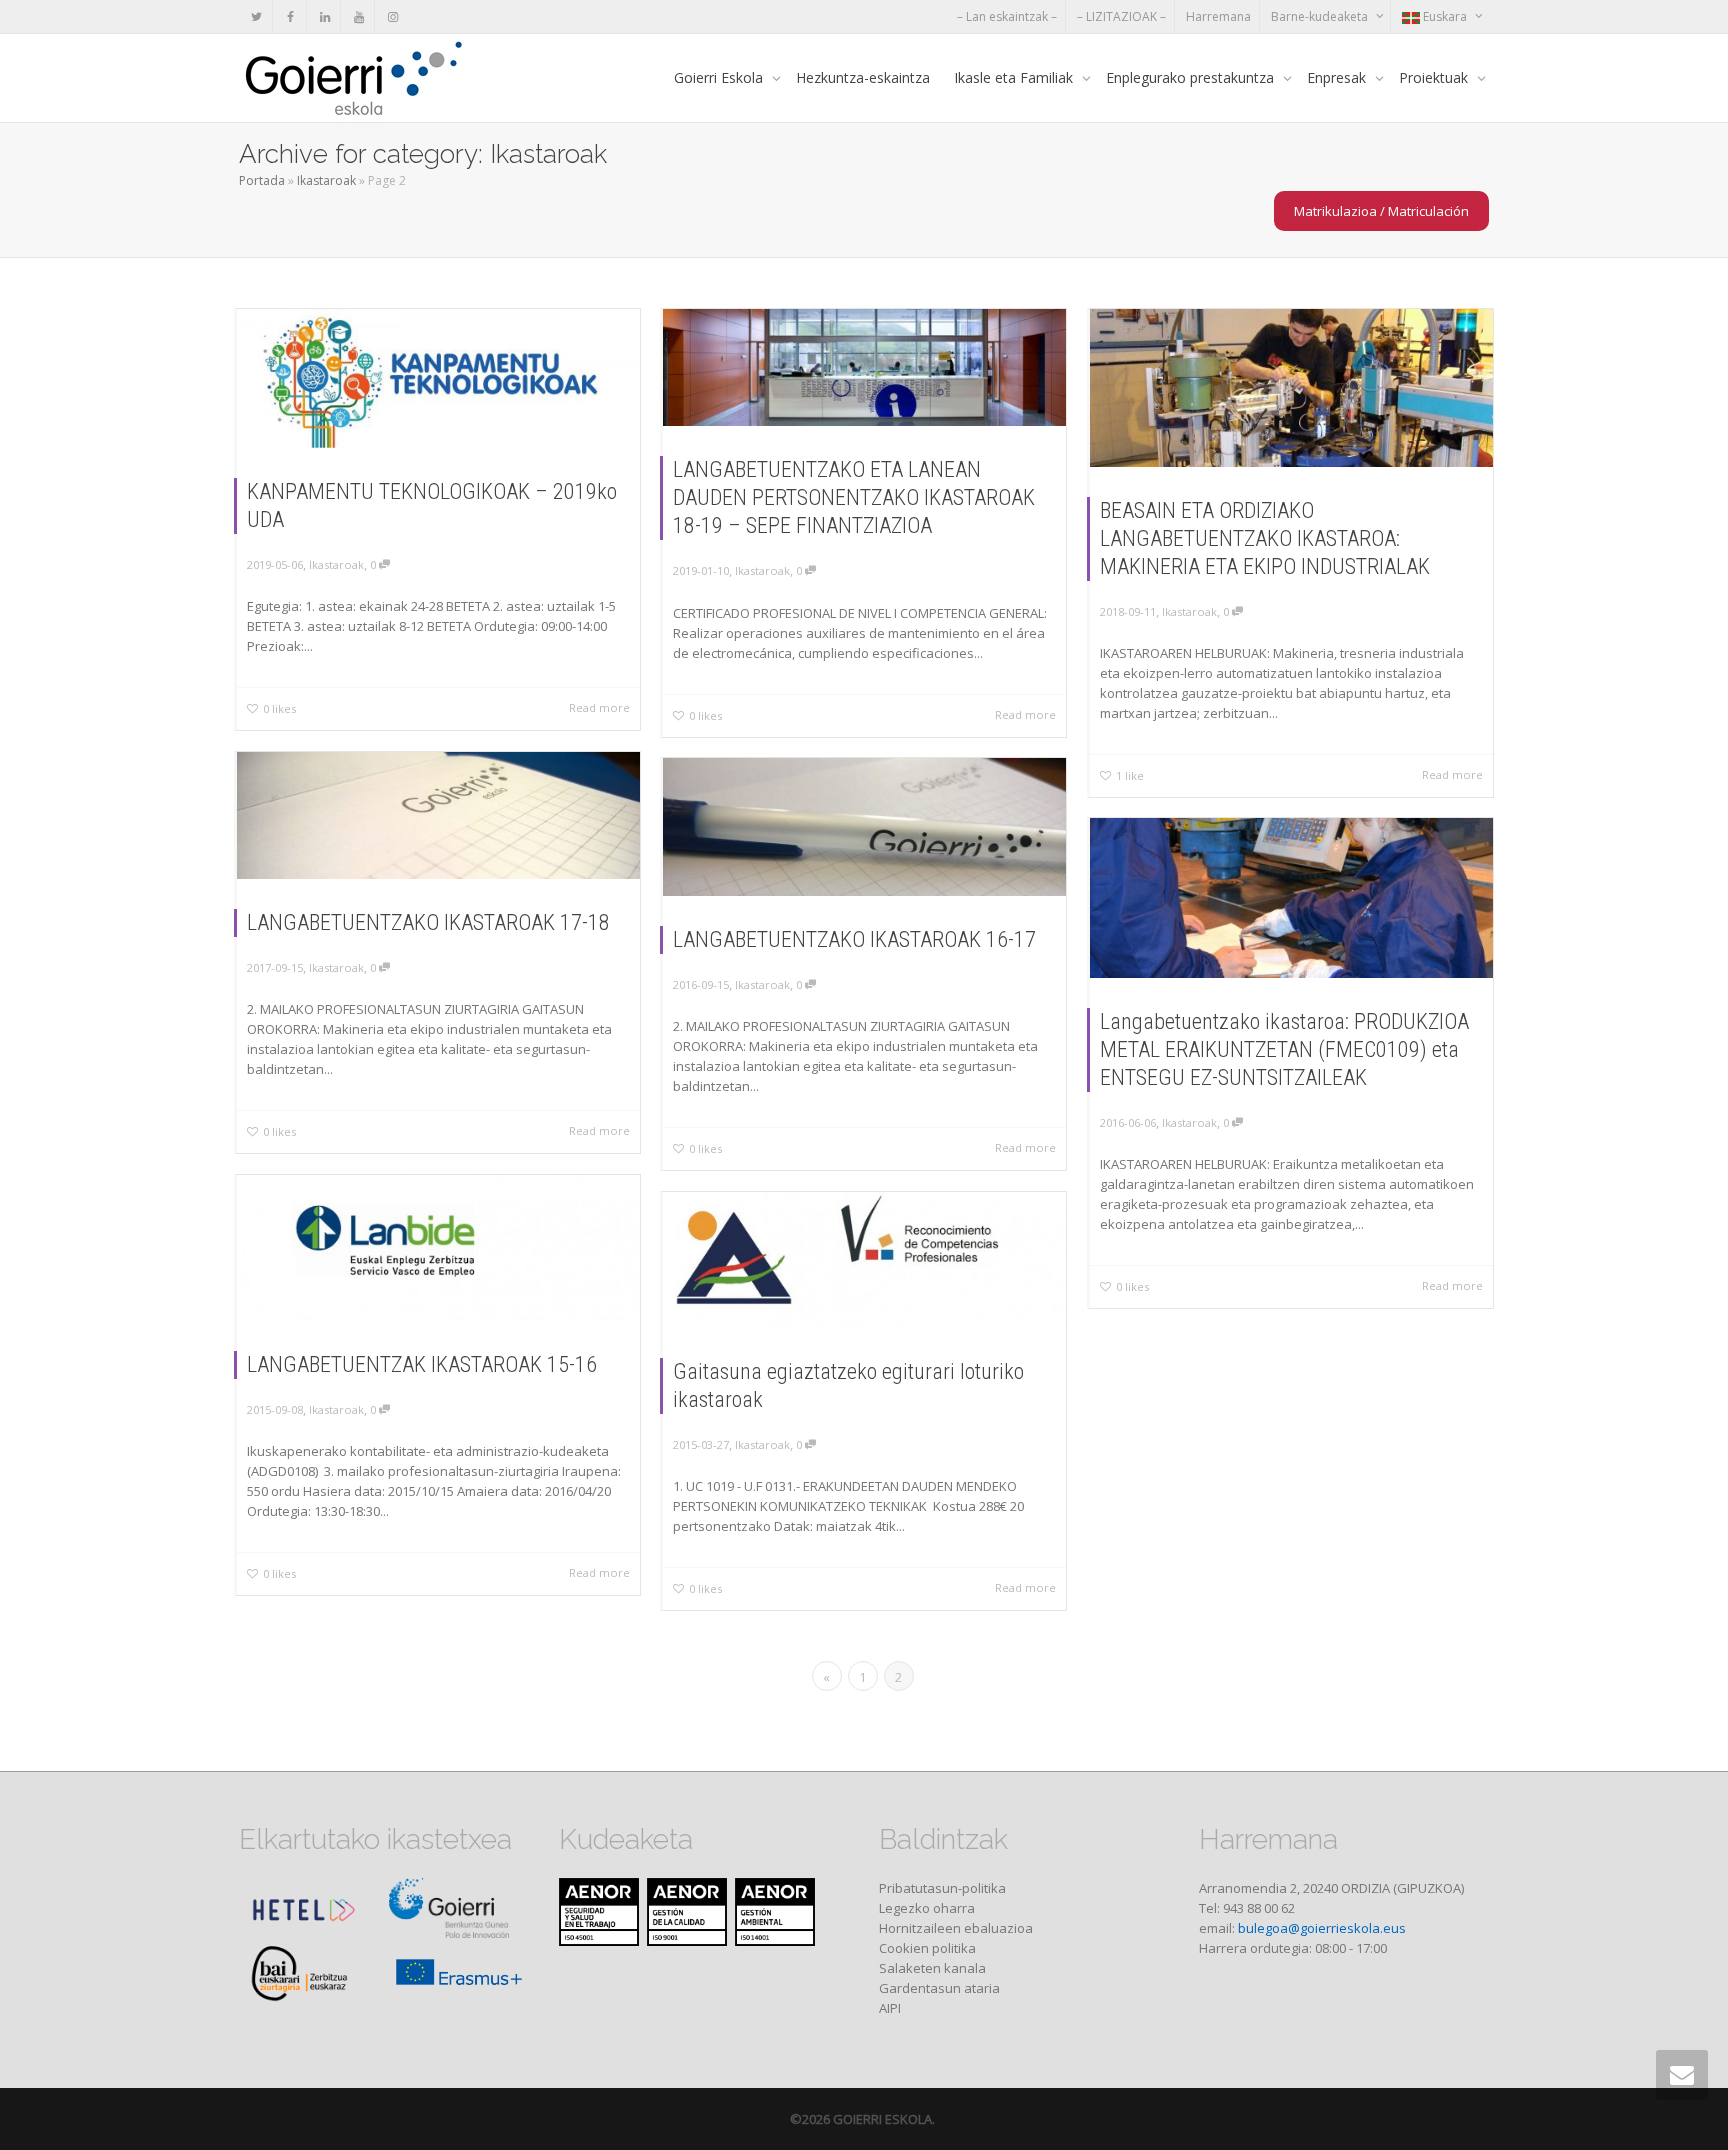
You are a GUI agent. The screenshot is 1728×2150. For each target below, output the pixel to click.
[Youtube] (358, 16)
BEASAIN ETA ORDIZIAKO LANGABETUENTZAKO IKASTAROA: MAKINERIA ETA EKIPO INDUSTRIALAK (1265, 538)
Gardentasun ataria (939, 1988)
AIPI (890, 2008)
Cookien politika (927, 1948)
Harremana (1218, 16)
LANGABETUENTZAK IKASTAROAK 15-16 (422, 1364)
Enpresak (1338, 77)
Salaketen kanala (932, 1968)
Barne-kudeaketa (1321, 16)
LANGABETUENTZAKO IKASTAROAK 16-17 (854, 939)
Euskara (1445, 16)
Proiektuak (1435, 77)
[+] (438, 378)
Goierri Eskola (720, 77)
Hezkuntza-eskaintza (863, 77)
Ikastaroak (326, 180)
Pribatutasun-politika (942, 1888)
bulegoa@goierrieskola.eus (1322, 1928)
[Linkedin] (324, 16)
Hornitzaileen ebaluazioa (956, 1928)
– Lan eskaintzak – (1007, 16)
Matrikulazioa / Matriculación (1381, 211)
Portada (262, 180)
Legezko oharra (927, 1908)
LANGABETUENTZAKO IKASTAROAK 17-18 (428, 922)
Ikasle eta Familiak (1015, 77)
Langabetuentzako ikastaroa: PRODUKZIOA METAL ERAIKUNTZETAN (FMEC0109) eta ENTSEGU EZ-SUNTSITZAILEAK (1284, 1049)
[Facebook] (290, 16)
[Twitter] (256, 16)
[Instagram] (392, 16)
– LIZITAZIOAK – (1121, 16)
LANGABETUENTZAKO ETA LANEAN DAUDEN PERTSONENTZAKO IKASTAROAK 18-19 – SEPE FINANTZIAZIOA (854, 497)
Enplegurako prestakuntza (1192, 77)
